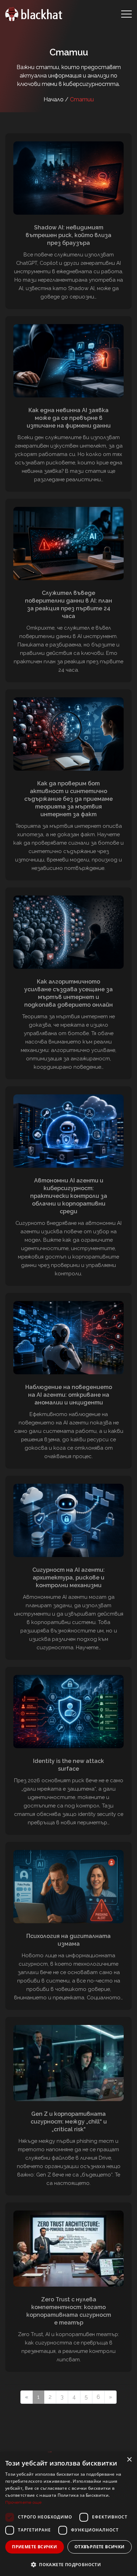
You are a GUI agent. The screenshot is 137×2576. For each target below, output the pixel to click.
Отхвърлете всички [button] (100, 2547)
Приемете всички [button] (34, 2547)
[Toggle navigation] (126, 14)
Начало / (57, 99)
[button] (68, 2564)
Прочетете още (23, 2502)
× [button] (129, 2460)
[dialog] (68, 2514)
